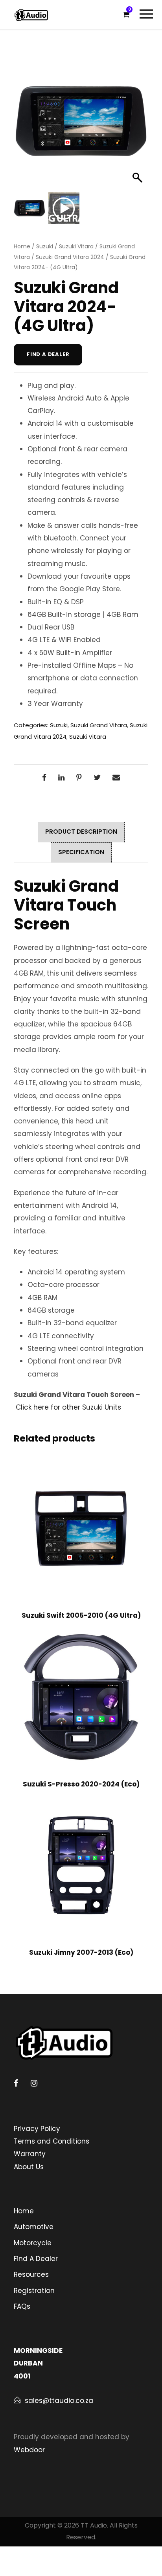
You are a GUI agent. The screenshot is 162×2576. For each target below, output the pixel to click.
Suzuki (45, 246)
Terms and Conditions (52, 2141)
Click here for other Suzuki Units (68, 1407)
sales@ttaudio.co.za (59, 2401)
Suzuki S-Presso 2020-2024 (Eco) (81, 1784)
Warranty (30, 2154)
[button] (138, 125)
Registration (34, 2291)
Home (22, 246)
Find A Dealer (36, 2259)
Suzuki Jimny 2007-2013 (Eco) (81, 1952)
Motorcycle (33, 2243)
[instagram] (34, 2083)
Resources (31, 2274)
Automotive (34, 2227)
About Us (29, 2167)
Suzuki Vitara (76, 246)
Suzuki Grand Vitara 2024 (70, 257)
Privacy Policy (37, 2129)
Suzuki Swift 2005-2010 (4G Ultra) (81, 1615)
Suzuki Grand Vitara (99, 725)
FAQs (22, 2306)
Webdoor (29, 2450)
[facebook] (16, 2083)
